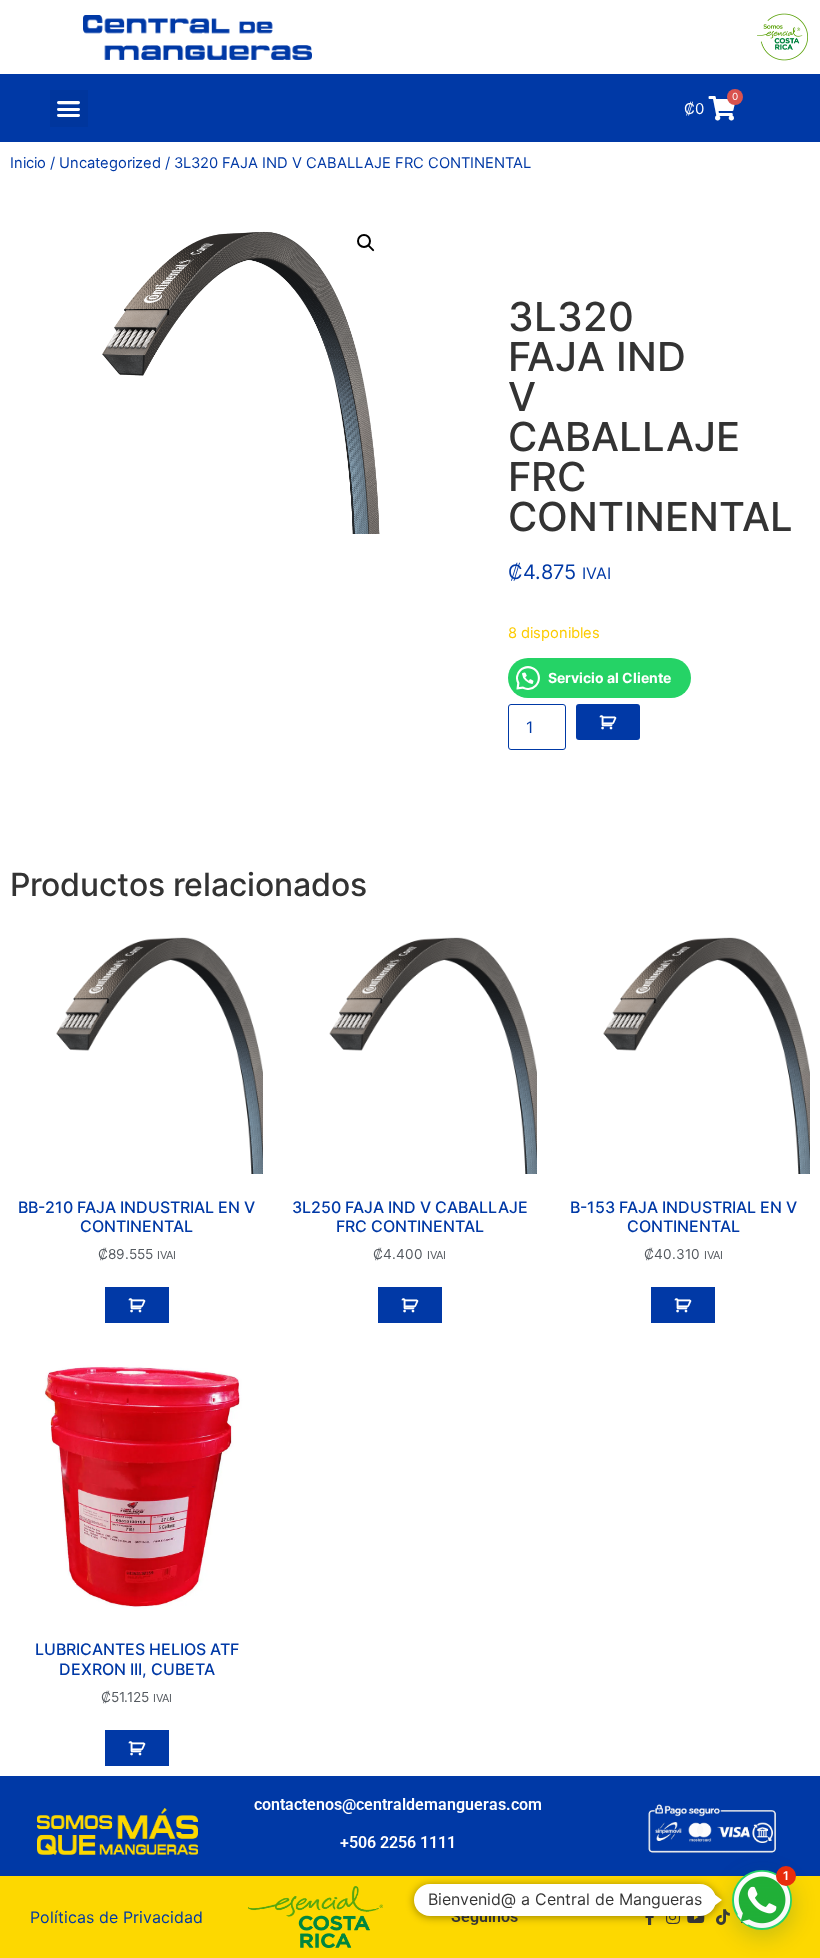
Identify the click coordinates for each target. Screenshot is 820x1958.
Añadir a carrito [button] (137, 1305)
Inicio (28, 163)
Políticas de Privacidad (116, 1917)
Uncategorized (110, 163)
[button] (69, 109)
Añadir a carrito (608, 722)
